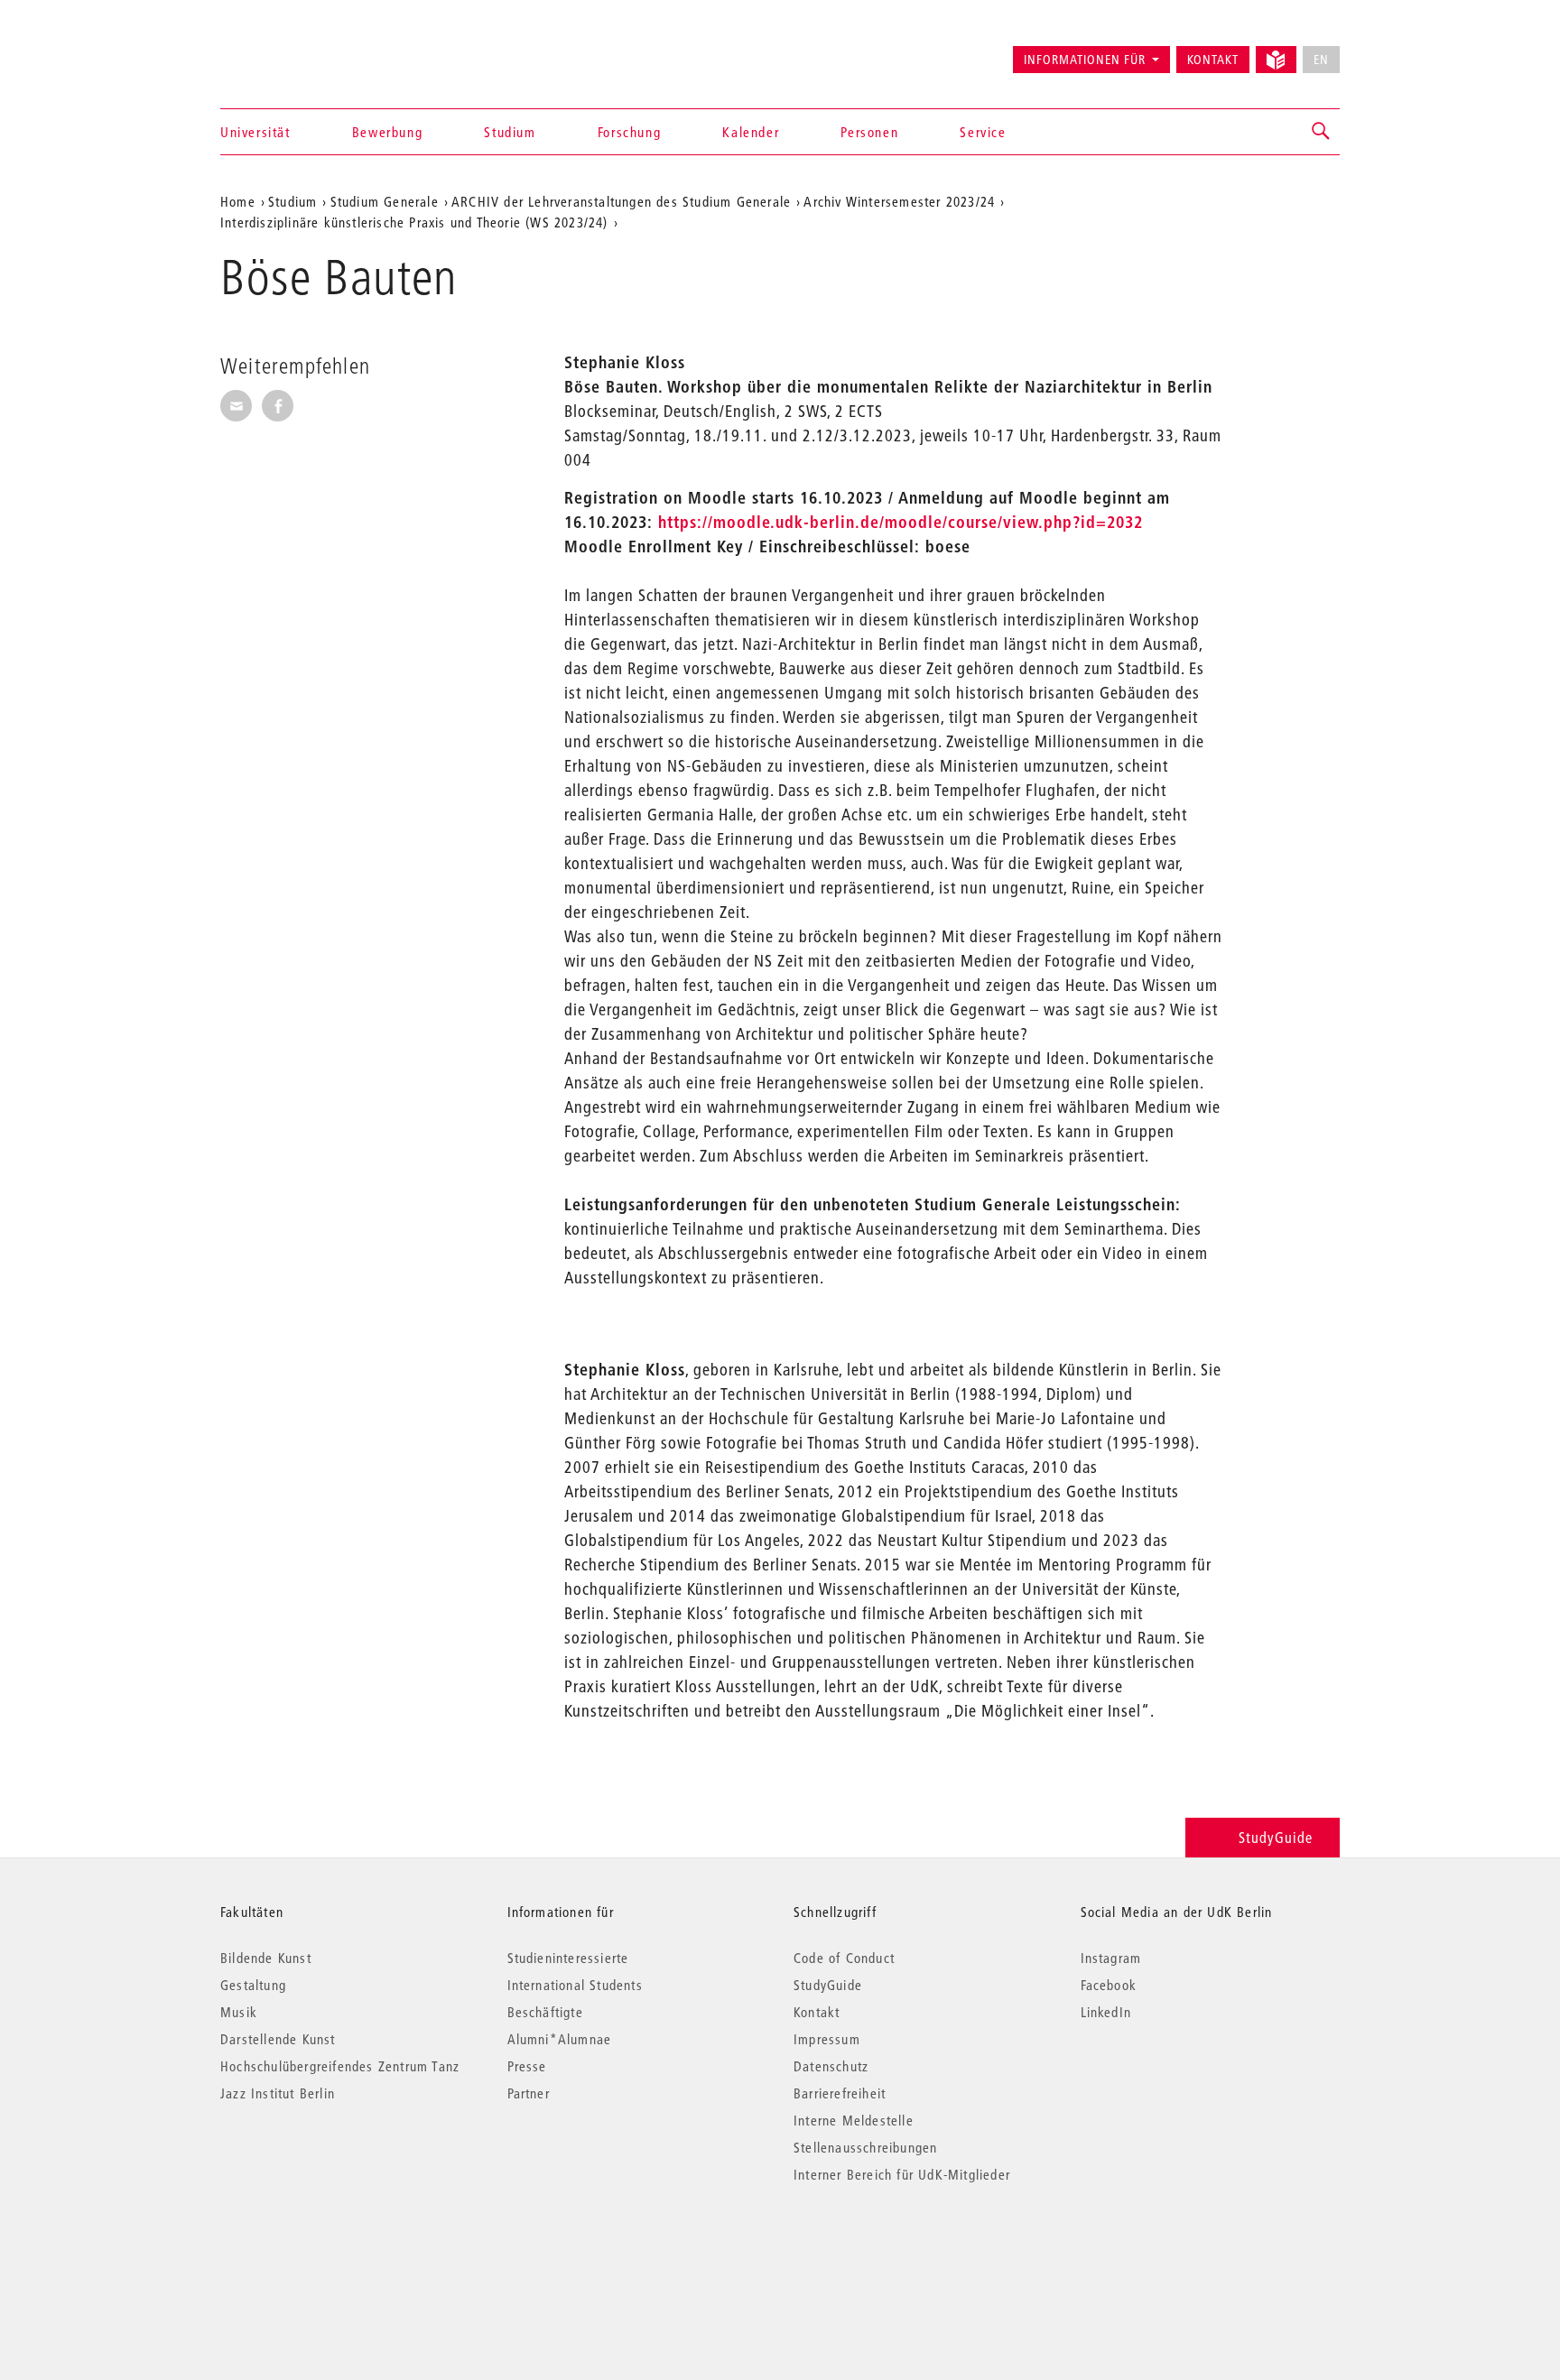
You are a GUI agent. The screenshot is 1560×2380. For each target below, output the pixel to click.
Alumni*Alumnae (560, 2039)
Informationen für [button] (1085, 60)
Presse (527, 2066)
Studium (510, 132)
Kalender (751, 132)
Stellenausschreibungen (865, 2147)
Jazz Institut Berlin (278, 2093)
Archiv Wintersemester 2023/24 (899, 201)
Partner (529, 2093)
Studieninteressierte (568, 1958)
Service (983, 132)
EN (1321, 60)
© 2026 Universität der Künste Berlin (315, 2250)
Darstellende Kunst (278, 2039)
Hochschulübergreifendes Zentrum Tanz (340, 2066)
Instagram (1111, 1958)
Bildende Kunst (266, 1958)
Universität (255, 132)
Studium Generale (385, 201)
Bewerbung (387, 132)
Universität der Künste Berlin (291, 51)
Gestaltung (253, 1985)
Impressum (827, 2039)
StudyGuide (1276, 1837)
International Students (575, 1985)
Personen (869, 132)
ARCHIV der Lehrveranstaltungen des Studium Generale (621, 201)
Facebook (1109, 1985)
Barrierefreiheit (840, 2093)
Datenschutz (831, 2066)
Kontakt (1213, 60)
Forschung (629, 132)
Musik (239, 2012)
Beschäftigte (545, 2012)
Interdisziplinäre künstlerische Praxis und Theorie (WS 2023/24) (414, 222)
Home (238, 201)
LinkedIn (1106, 2012)
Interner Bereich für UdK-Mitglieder (902, 2174)
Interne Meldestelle (854, 2120)
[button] (1322, 132)
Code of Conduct (844, 1958)
